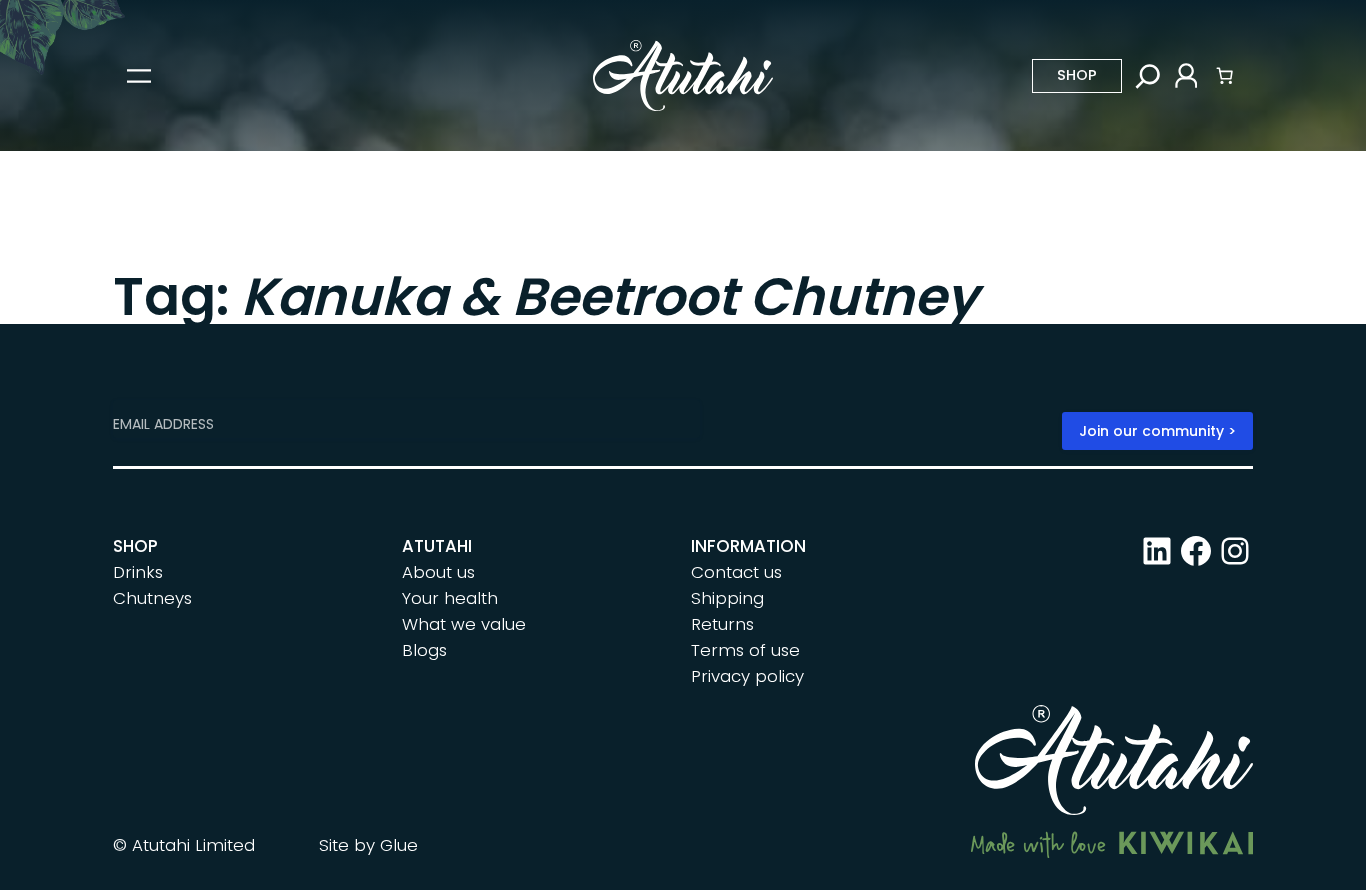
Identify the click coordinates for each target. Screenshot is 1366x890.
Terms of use (745, 650)
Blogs (424, 650)
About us (438, 572)
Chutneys (152, 598)
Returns (722, 624)
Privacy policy (747, 676)
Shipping (727, 598)
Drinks (138, 572)
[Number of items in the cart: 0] (1225, 76)
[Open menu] (139, 76)
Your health (450, 598)
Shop (1077, 75)
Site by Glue (368, 845)
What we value (464, 624)
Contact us (736, 572)
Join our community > (1157, 431)
